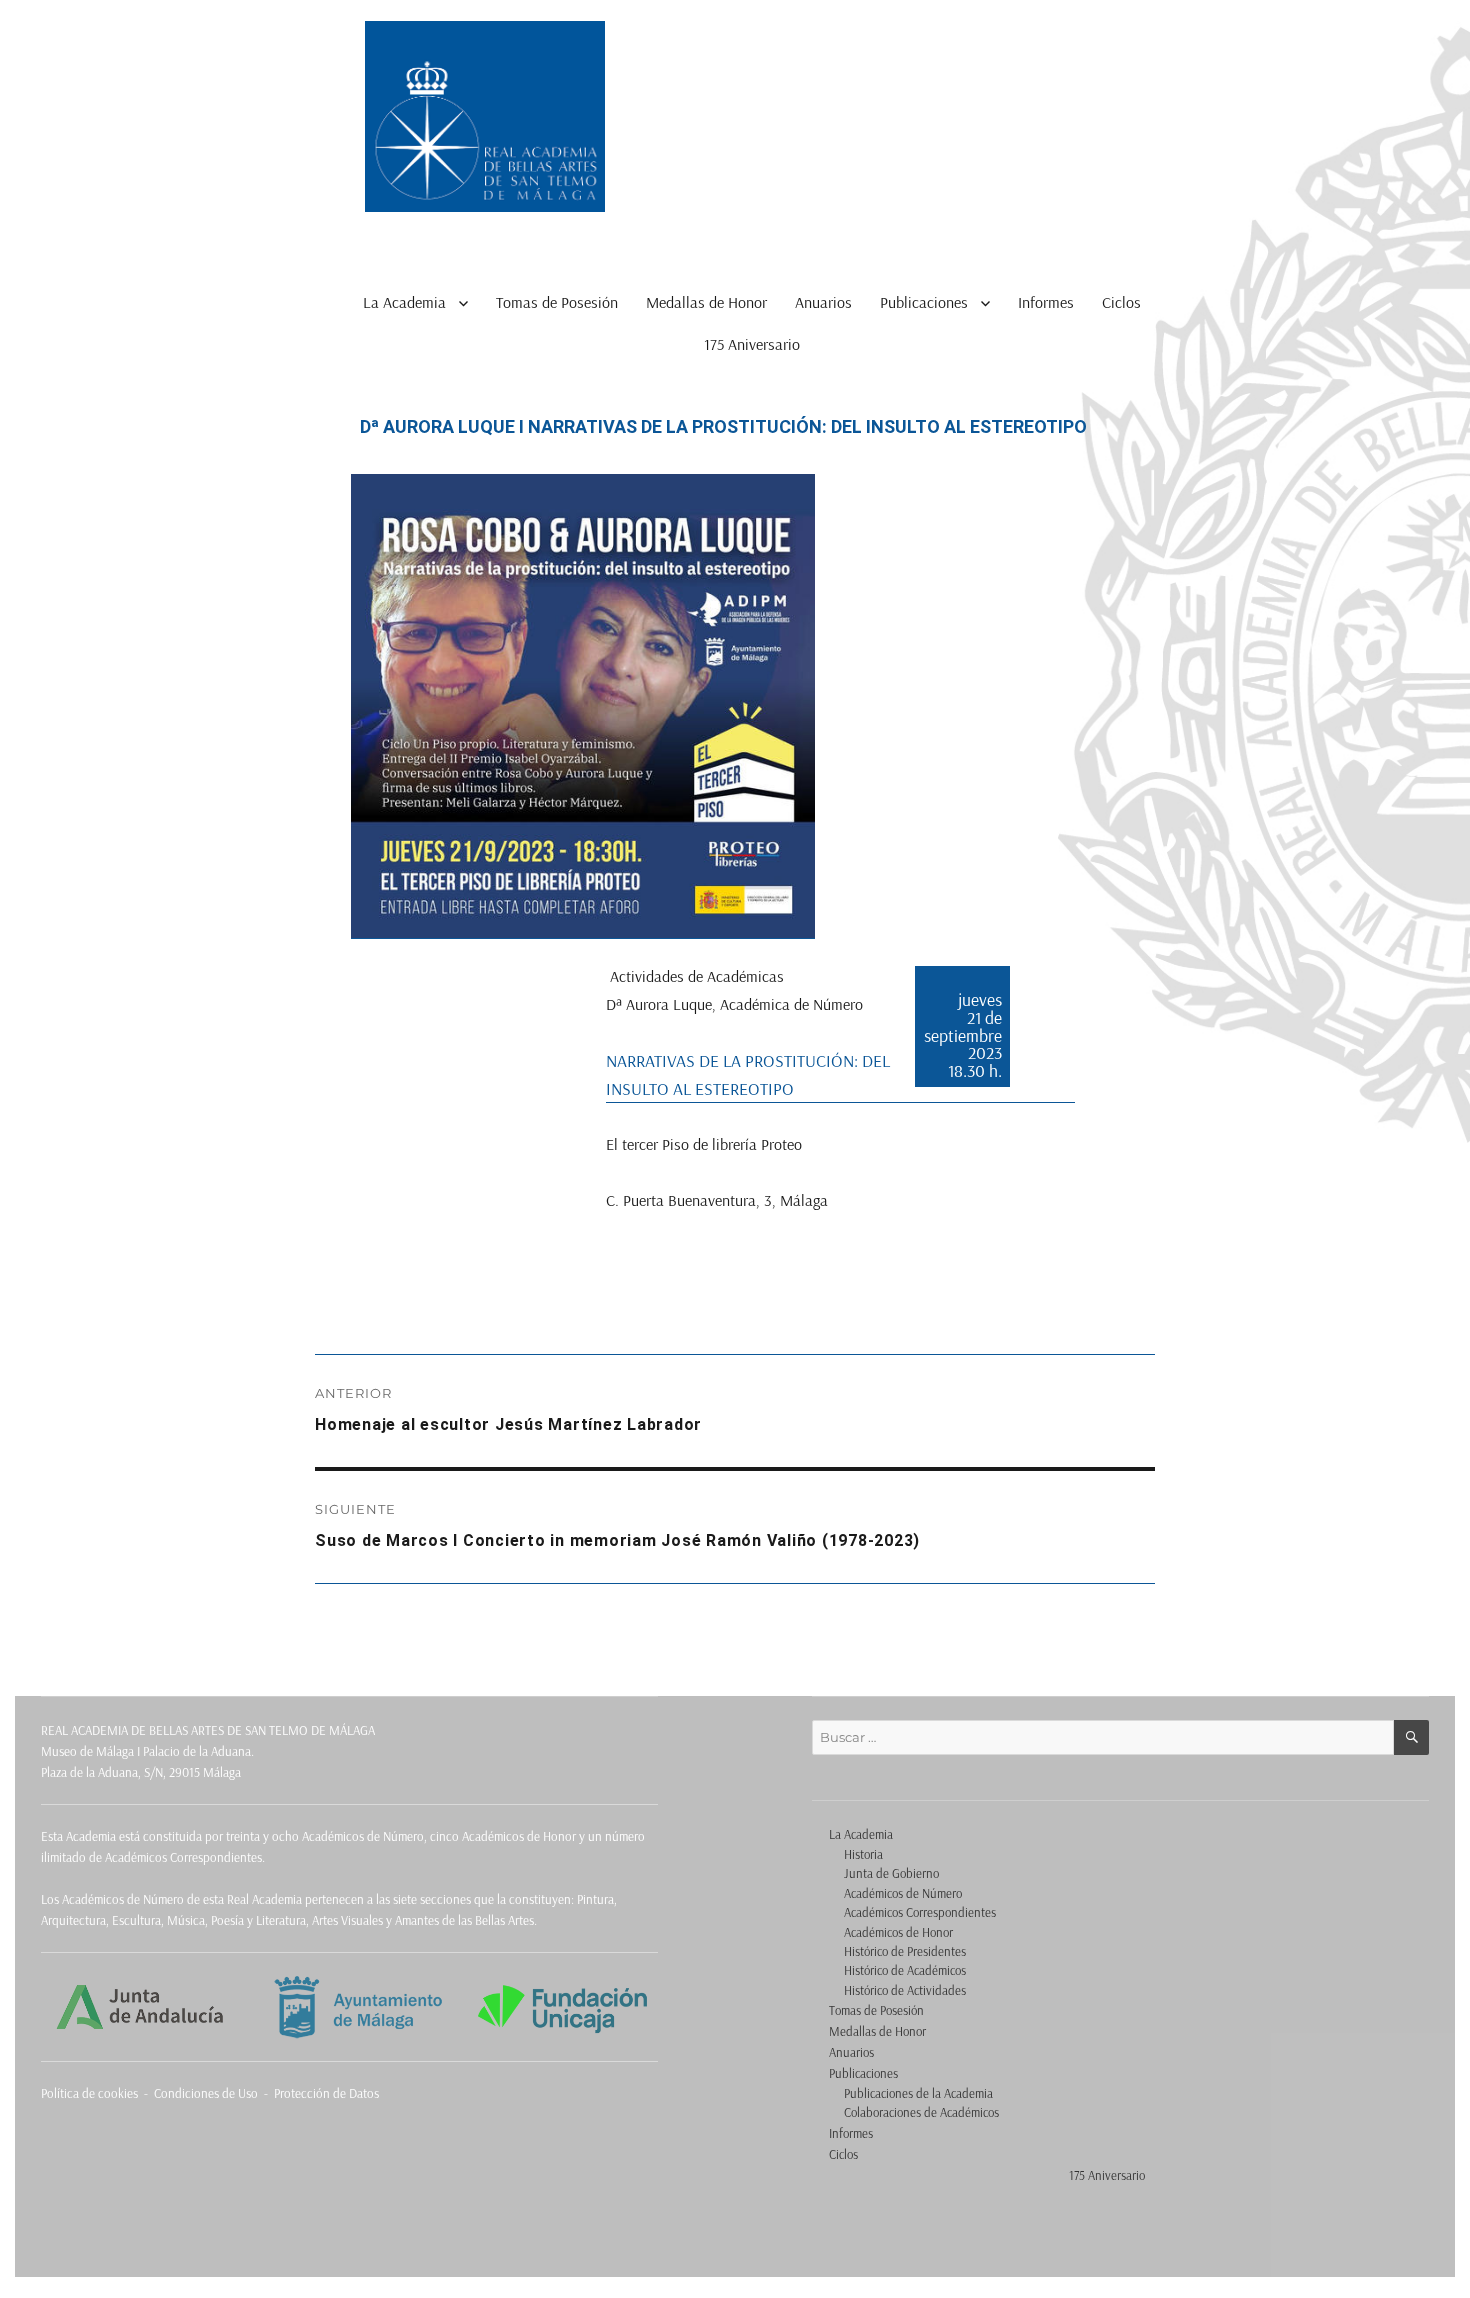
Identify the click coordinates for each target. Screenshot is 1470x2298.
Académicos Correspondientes (920, 1912)
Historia (863, 1854)
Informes (1046, 302)
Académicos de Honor (898, 1932)
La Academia (404, 302)
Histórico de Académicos (905, 1970)
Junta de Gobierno (891, 1873)
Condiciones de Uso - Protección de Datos (266, 2093)
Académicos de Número (903, 1893)
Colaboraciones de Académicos (921, 2112)
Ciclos (1121, 302)
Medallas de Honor (706, 302)
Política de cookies (89, 2093)
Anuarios (823, 302)
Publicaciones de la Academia (918, 2093)
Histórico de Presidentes (905, 1951)
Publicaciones (924, 302)
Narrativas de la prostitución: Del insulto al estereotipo (748, 1074)
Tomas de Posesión (557, 302)
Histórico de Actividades (905, 1990)
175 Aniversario (752, 344)
